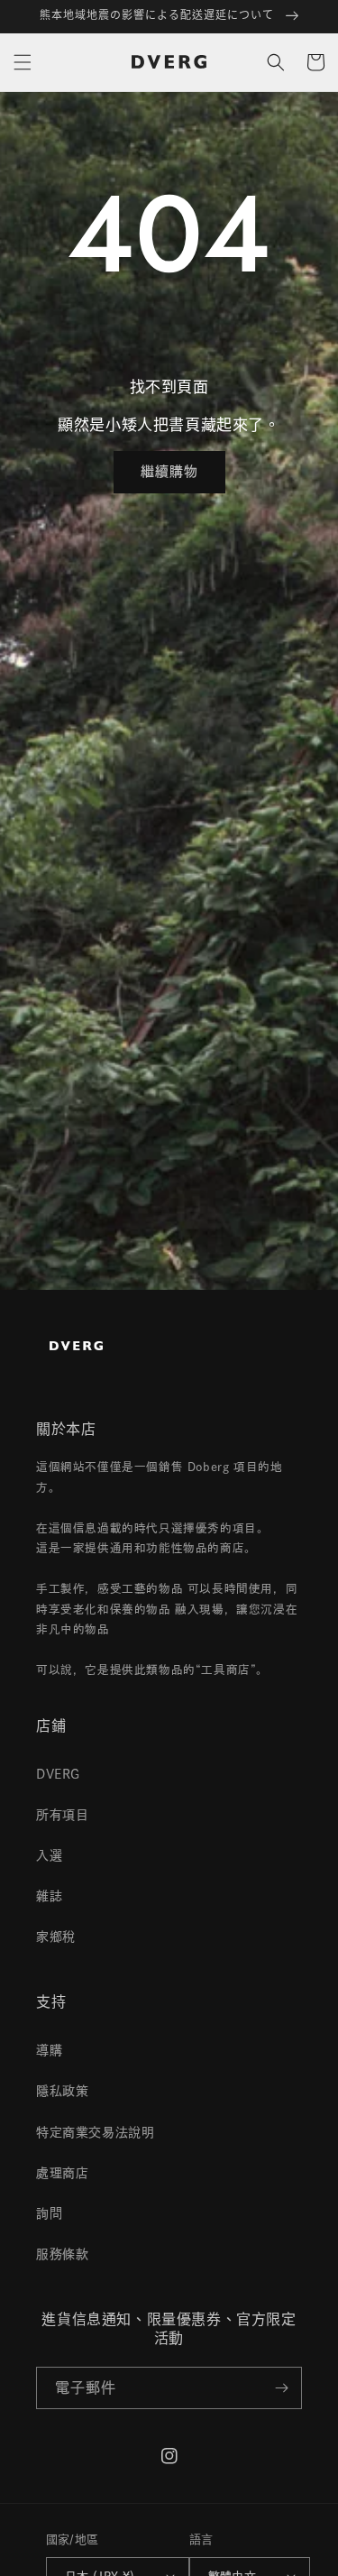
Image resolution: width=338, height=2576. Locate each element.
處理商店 (62, 2173)
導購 (49, 2050)
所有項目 (62, 1815)
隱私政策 (62, 2091)
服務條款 (62, 2254)
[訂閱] (281, 2388)
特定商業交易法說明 (95, 2132)
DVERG (58, 1774)
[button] (23, 62)
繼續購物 (169, 471)
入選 (49, 1855)
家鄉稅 (56, 1937)
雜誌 (49, 1896)
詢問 (49, 2213)
